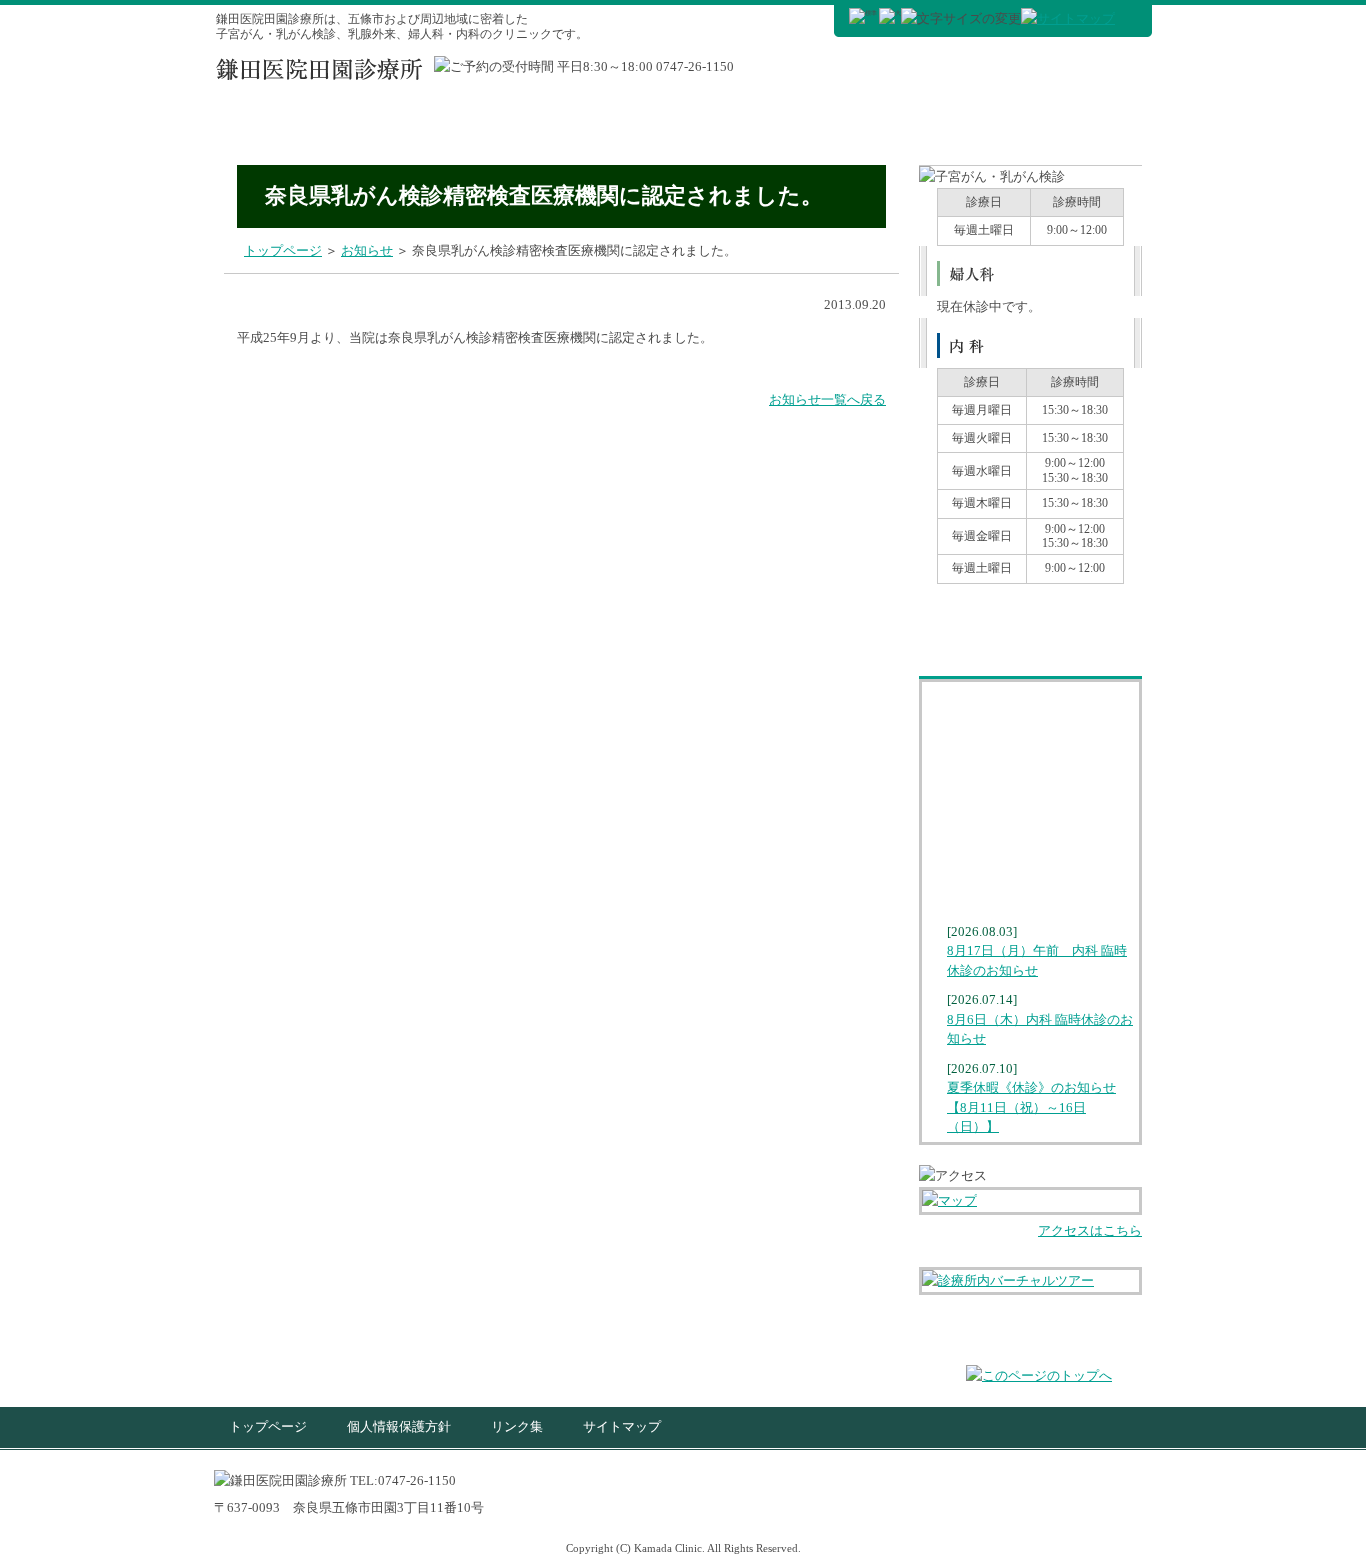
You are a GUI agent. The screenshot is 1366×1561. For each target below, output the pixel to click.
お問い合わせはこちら (1059, 72)
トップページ (283, 250)
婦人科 (618, 127)
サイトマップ (622, 1426)
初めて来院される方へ (831, 127)
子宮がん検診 (287, 127)
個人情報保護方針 (399, 1426)
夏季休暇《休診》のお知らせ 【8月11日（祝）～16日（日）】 (1031, 1107)
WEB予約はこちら (879, 72)
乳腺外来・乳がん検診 (465, 127)
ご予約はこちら (1030, 616)
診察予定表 (1030, 752)
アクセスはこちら (1090, 1230)
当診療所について (993, 127)
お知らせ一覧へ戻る (827, 399)
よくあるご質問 (1030, 799)
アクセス (1109, 127)
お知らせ (1030, 893)
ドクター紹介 (1030, 705)
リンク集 (517, 1426)
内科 (704, 127)
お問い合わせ (1030, 846)
